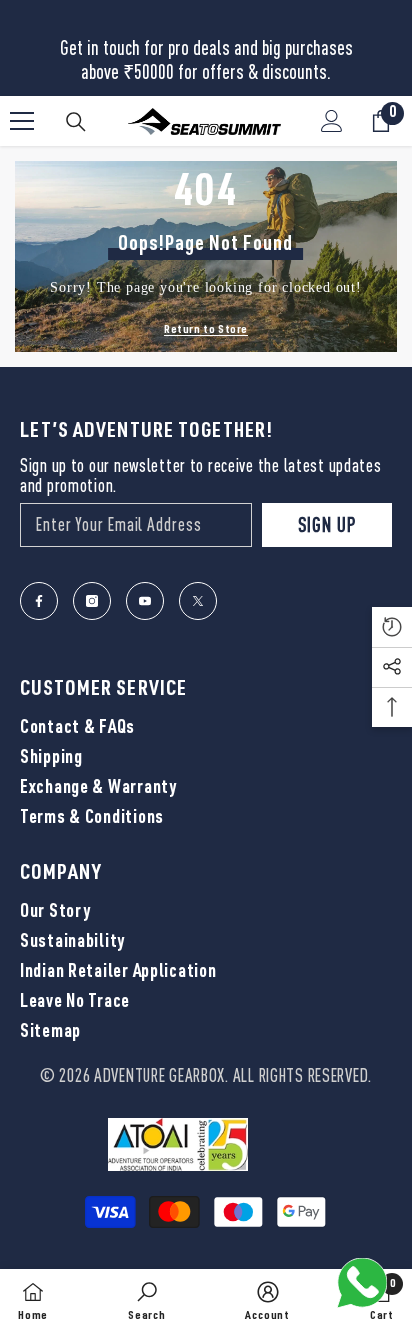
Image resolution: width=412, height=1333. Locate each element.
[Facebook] (39, 601)
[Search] (76, 122)
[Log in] (332, 121)
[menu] (22, 121)
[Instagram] (92, 601)
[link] (147, 1301)
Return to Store (206, 330)
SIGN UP (327, 524)
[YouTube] (145, 601)
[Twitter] (198, 601)
